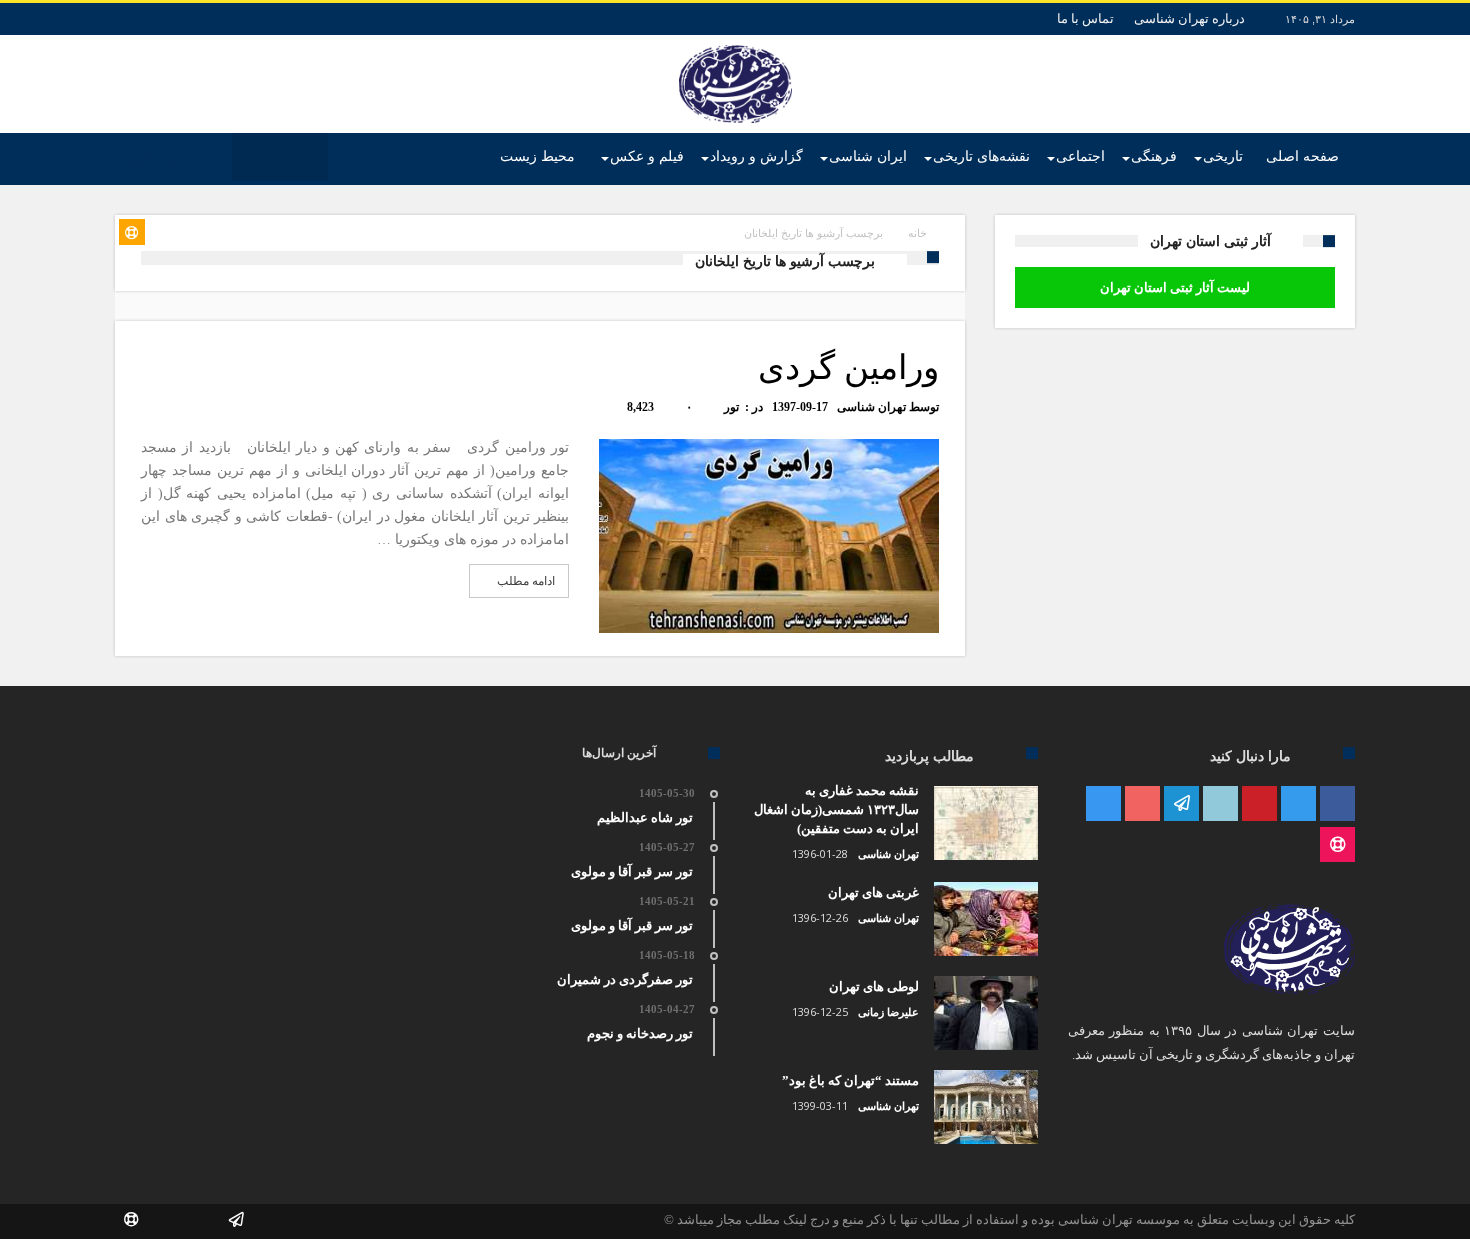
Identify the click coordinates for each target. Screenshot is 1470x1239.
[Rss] (1337, 845)
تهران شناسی (871, 407)
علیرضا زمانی (888, 1012)
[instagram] (1103, 804)
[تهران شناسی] (735, 45)
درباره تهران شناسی (1189, 18)
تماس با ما (1085, 18)
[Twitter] (1298, 804)
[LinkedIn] (1220, 804)
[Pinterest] (1259, 804)
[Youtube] (1142, 804)
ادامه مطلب (526, 581)
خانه (917, 233)
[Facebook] (1337, 804)
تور (731, 407)
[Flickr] (1181, 804)
